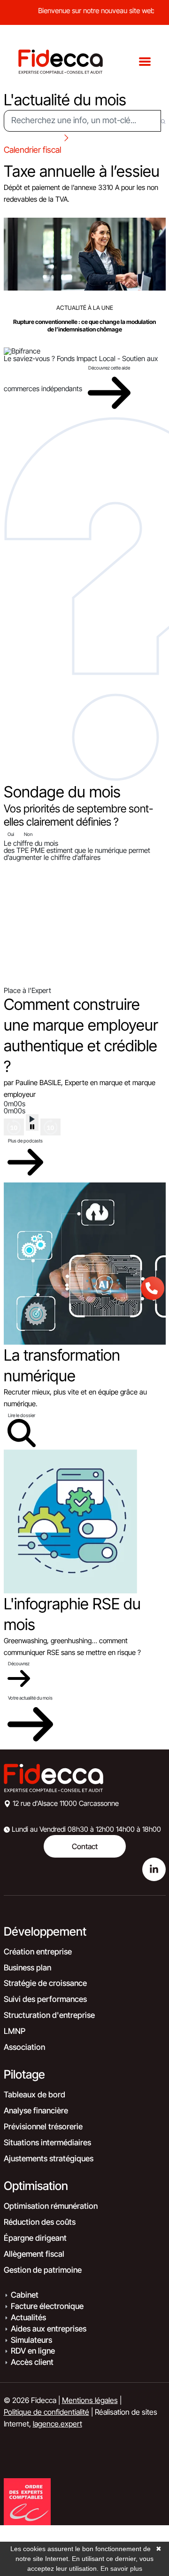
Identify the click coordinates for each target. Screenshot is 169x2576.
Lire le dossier (22, 1415)
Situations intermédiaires (47, 2143)
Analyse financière (36, 2111)
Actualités (28, 2317)
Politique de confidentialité (46, 2412)
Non (28, 834)
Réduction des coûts (40, 2222)
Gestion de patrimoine (43, 2270)
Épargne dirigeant (35, 2238)
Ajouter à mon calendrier (38, 211)
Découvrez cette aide (109, 368)
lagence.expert (58, 2424)
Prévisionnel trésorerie (43, 2127)
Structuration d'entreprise (49, 2015)
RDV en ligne (33, 2351)
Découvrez (19, 1663)
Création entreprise (38, 1952)
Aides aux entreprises (49, 2329)
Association (24, 2047)
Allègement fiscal (34, 2254)
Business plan (27, 1968)
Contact (85, 1846)
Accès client (32, 2362)
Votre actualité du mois (30, 1698)
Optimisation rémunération (51, 2206)
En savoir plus (121, 2568)
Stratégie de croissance (45, 1983)
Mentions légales (90, 2400)
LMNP (15, 2031)
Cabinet (25, 2295)
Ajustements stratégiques (49, 2158)
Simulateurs (31, 2340)
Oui (11, 834)
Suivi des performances (45, 1999)
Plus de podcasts (25, 1141)
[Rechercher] (163, 121)
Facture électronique (47, 2306)
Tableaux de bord (35, 2095)
